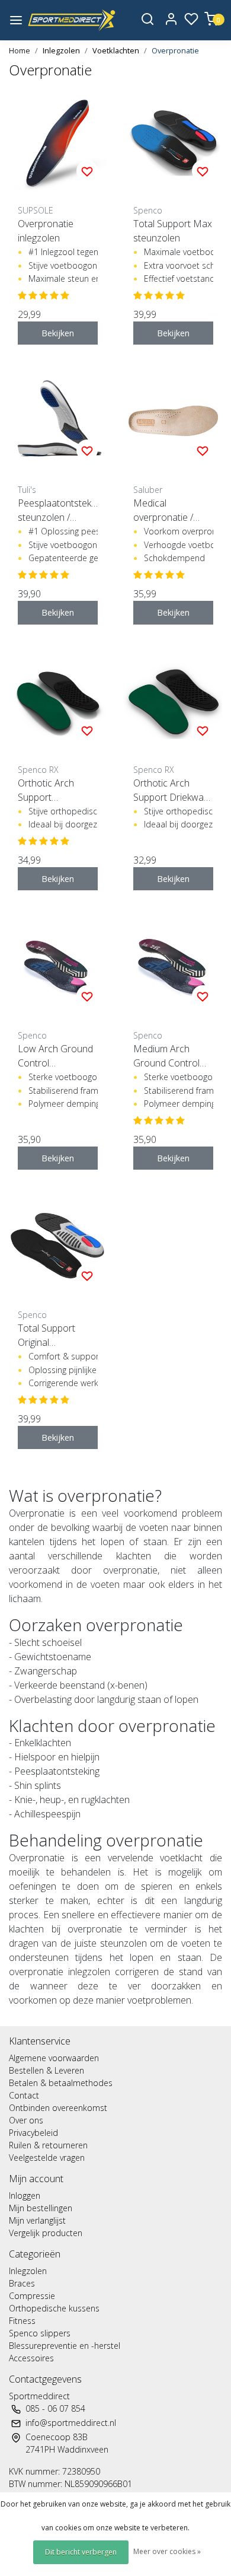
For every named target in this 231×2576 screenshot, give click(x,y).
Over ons (26, 2120)
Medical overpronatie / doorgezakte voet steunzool (170, 510)
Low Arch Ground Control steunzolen (55, 1056)
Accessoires (31, 2358)
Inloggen (25, 2196)
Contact (24, 2095)
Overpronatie (175, 50)
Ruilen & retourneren (48, 2145)
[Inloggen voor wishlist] (87, 171)
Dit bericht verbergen (81, 2552)
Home (20, 50)
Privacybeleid (33, 2133)
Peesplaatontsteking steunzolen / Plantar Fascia (58, 510)
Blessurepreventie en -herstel (65, 2346)
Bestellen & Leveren (46, 2070)
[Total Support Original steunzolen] (58, 1246)
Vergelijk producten (46, 2233)
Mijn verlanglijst (37, 2220)
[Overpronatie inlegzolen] (58, 141)
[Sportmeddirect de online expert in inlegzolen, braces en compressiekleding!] (72, 20)
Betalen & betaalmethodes (61, 2083)
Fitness (22, 2321)
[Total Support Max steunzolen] (173, 141)
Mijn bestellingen (41, 2208)
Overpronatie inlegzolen (46, 231)
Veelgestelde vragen (47, 2158)
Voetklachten (116, 50)
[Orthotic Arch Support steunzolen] (58, 701)
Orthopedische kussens (54, 2308)
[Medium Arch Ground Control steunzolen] (173, 967)
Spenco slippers (40, 2333)
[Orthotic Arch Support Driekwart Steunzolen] (173, 701)
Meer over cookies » (167, 2551)
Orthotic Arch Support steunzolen (46, 790)
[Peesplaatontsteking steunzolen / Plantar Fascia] (58, 421)
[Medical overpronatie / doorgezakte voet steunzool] (173, 421)
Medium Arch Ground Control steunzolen (166, 1056)
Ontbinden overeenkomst (58, 2108)
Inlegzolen (61, 50)
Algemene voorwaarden (54, 2058)
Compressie (32, 2296)
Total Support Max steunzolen (173, 231)
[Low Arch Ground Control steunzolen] (58, 967)
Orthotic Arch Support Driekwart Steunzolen (172, 790)
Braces (22, 2283)
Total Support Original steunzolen (46, 1335)
